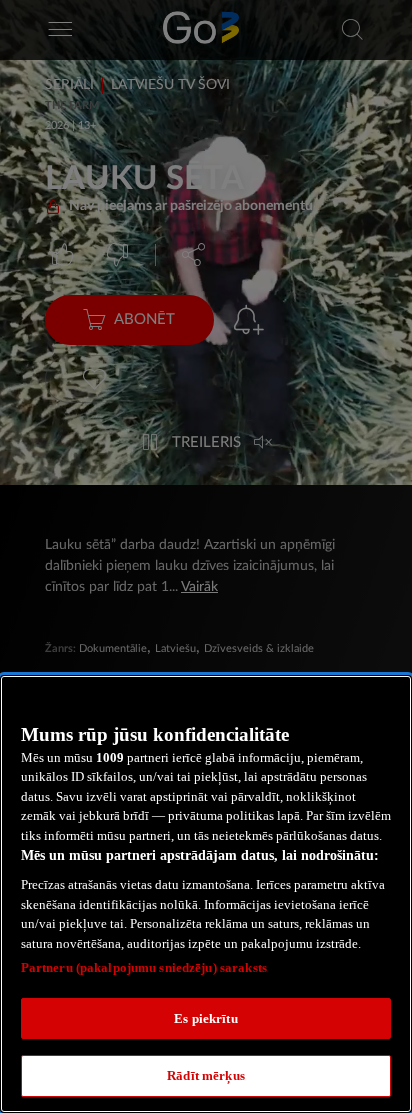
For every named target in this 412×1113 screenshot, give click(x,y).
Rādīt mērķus (206, 1075)
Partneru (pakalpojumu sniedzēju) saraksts (144, 967)
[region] (206, 894)
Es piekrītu (205, 1018)
